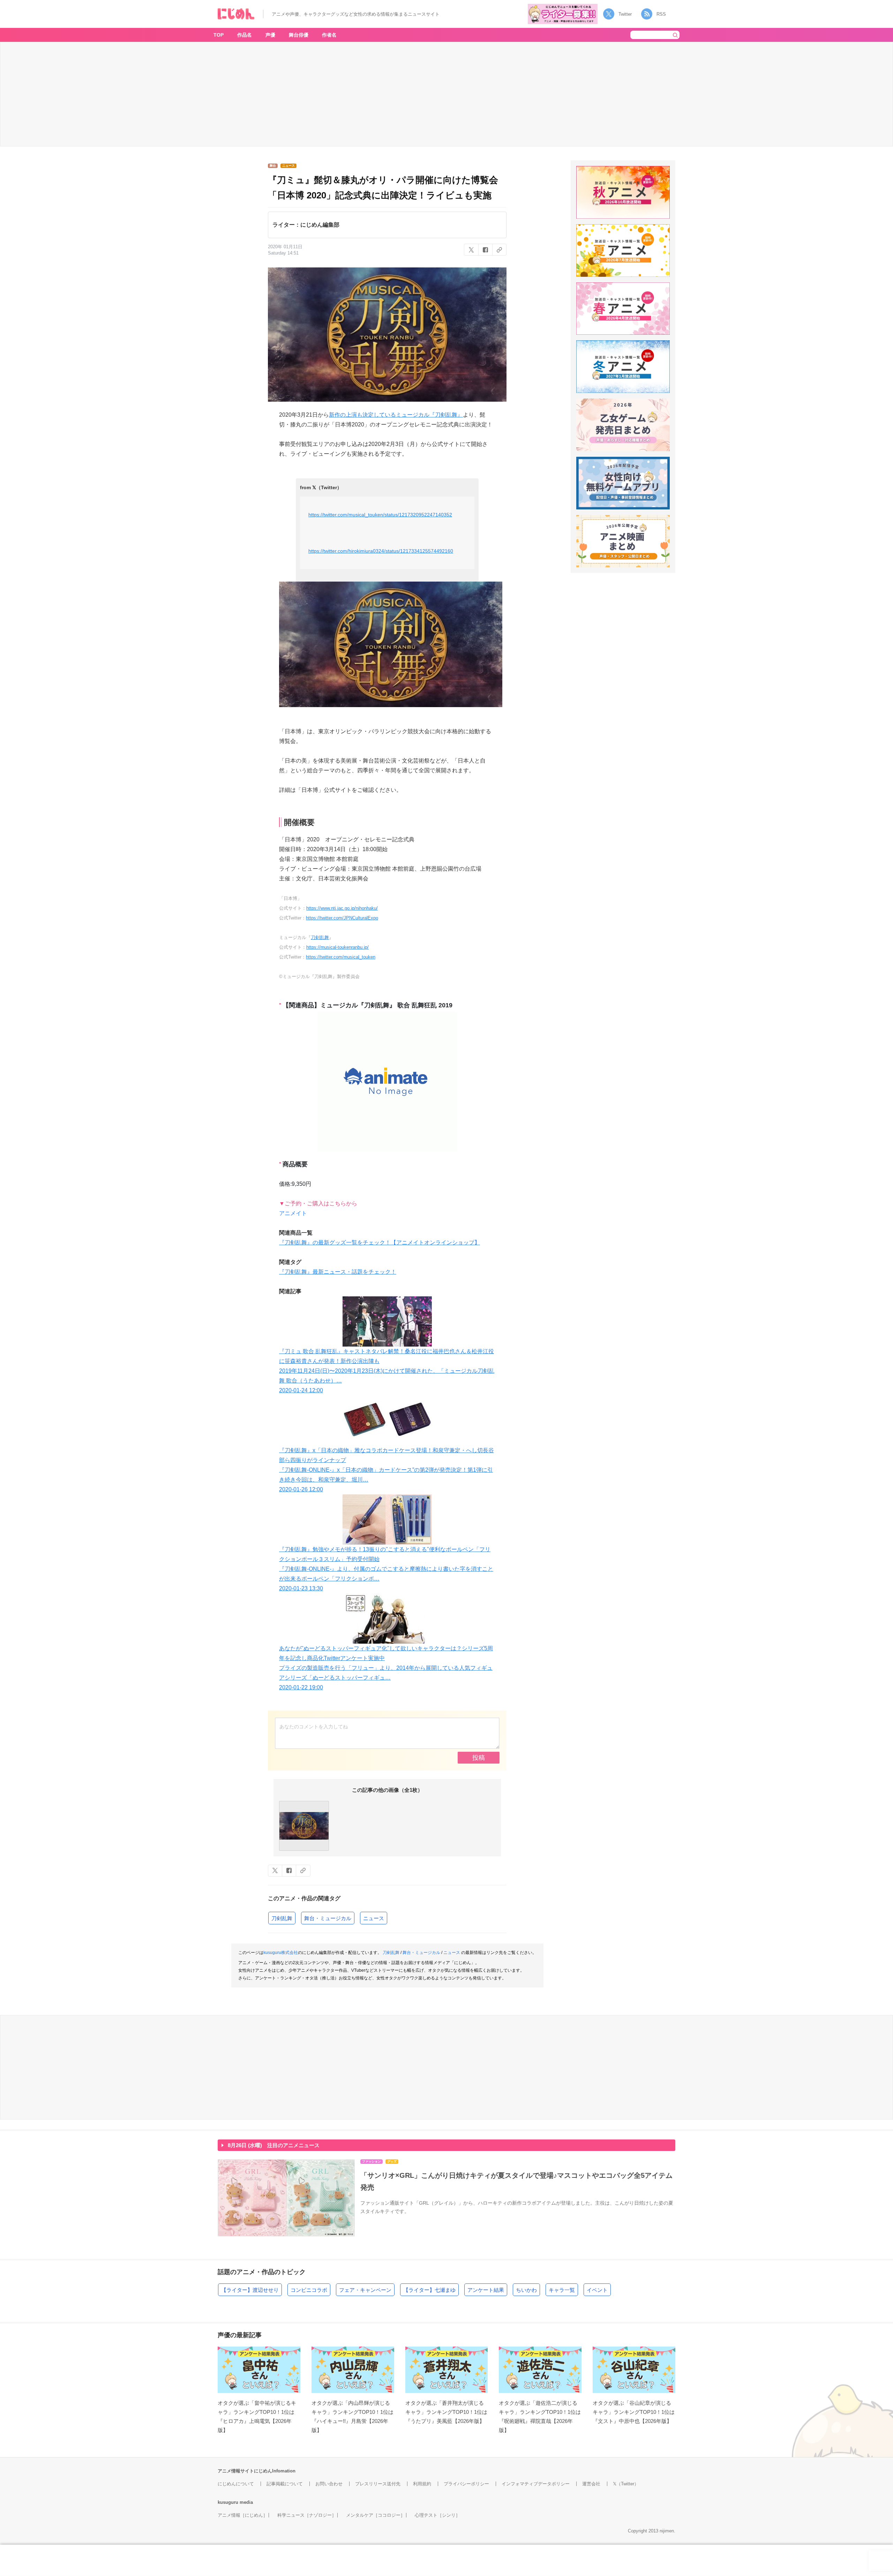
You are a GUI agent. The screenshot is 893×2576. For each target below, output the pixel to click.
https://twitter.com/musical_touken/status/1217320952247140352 (380, 515)
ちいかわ (526, 2290)
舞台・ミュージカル (328, 1918)
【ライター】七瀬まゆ (429, 2290)
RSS (661, 14)
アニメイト (293, 1213)
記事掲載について (285, 2484)
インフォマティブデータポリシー (536, 2484)
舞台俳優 (299, 35)
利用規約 (422, 2484)
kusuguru (228, 2502)
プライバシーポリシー (466, 2484)
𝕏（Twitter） (626, 2484)
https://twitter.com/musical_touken (341, 957)
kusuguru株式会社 (281, 1953)
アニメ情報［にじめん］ (243, 2515)
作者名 (329, 35)
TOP (219, 35)
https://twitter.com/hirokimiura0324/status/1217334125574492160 (381, 551)
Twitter (625, 14)
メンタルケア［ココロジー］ (376, 2515)
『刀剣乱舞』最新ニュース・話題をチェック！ (338, 1272)
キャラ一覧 (562, 2290)
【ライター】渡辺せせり (250, 2290)
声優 (270, 35)
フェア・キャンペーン (365, 2290)
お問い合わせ (329, 2484)
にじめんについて (236, 2484)
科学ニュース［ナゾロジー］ (307, 2515)
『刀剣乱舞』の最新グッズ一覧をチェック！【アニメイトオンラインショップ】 (380, 1242)
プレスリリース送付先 (378, 2484)
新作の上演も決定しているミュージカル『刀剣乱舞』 (396, 415)
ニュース (374, 1918)
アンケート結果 (486, 2290)
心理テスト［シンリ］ (437, 2515)
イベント (597, 2290)
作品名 (245, 35)
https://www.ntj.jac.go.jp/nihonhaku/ (342, 908)
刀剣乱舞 (320, 937)
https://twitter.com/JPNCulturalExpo (342, 918)
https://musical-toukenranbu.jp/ (337, 947)
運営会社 (591, 2484)
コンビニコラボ (309, 2290)
